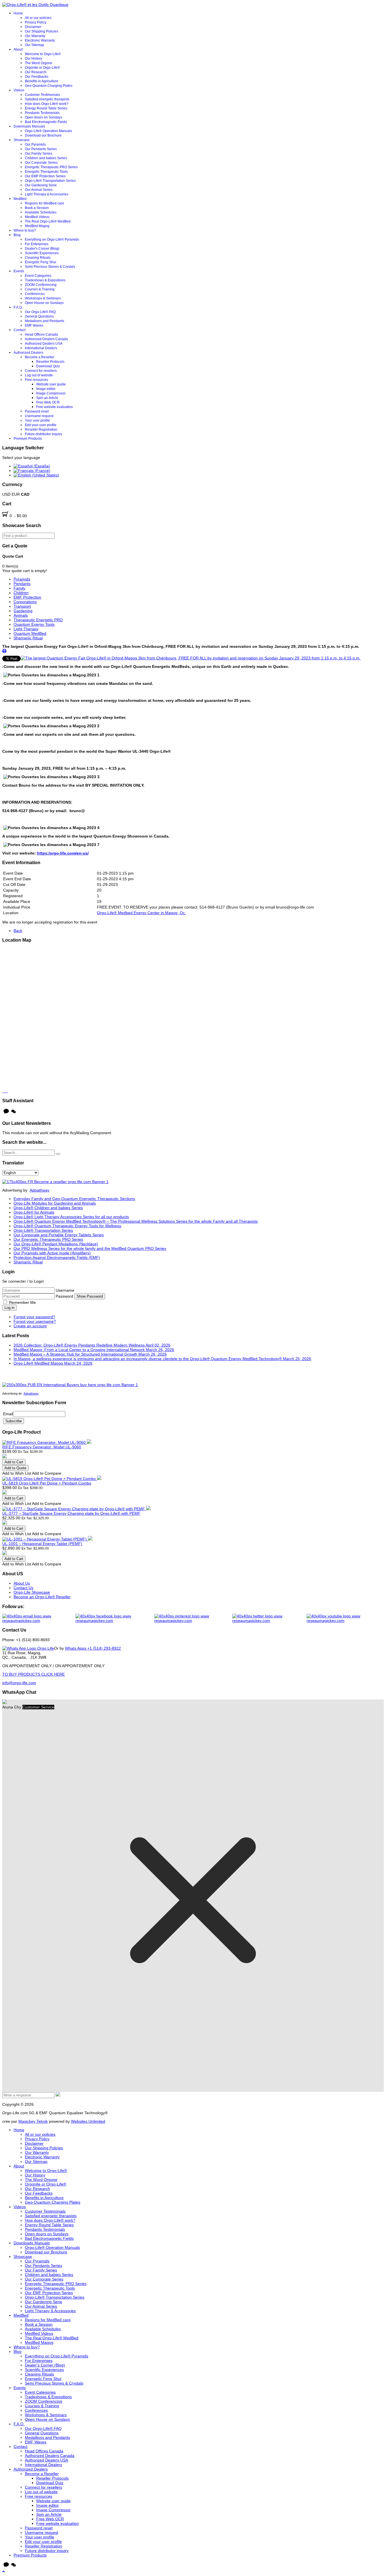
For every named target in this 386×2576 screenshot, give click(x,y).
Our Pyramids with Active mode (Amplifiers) (52, 1253)
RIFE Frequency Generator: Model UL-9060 (42, 1447)
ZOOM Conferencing (41, 285)
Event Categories (38, 276)
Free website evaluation (55, 407)
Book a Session (37, 208)
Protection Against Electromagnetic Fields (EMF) (57, 1257)
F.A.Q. (18, 307)
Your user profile (37, 420)
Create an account (30, 1326)
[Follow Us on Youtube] (345, 1618)
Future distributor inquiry (44, 434)
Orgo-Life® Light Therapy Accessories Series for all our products (71, 1217)
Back (18, 931)
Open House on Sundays (44, 303)
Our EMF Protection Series (45, 176)
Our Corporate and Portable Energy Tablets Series (59, 1235)
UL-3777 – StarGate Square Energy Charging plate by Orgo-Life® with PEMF (71, 1513)
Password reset (37, 411)
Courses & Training (40, 289)
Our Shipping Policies (42, 31)
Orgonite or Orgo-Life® (42, 68)
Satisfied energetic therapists (47, 99)
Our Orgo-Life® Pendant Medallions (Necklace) (56, 1244)
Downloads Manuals (29, 126)
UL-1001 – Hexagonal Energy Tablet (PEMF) (42, 1544)
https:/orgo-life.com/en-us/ (63, 853)
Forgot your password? (34, 1317)
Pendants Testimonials (42, 113)
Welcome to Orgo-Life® (43, 54)
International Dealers (41, 348)
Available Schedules (41, 212)
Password (65, 1296)
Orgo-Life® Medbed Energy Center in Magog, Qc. (141, 913)
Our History (33, 59)
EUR (16, 494)
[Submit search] (58, 1154)
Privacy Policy (36, 22)
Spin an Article (47, 398)
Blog (17, 235)
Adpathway (40, 1190)
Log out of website (39, 375)
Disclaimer (33, 27)
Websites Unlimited (88, 2121)
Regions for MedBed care (45, 203)
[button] (4, 2571)
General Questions (39, 316)
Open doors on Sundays (44, 117)
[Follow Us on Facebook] (115, 1618)
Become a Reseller (40, 357)
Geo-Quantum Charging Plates (49, 86)
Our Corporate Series (41, 163)
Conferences (35, 294)
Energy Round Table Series (46, 108)
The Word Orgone (39, 63)
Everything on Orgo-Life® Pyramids (52, 240)
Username (65, 1290)
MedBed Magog (37, 226)
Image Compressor (51, 393)
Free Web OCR (48, 402)
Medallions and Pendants (45, 321)
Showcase (22, 140)
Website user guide (51, 384)
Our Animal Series (39, 190)
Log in (9, 1308)
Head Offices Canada (41, 335)
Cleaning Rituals (38, 258)
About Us (22, 1583)
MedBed (20, 199)
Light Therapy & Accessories (47, 194)
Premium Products (28, 439)
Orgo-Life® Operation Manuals (48, 131)
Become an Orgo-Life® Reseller (42, 1597)
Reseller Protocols (50, 362)
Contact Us (23, 1588)
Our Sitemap (34, 45)
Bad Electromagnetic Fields (46, 122)
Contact (19, 330)
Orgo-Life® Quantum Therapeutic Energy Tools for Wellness (67, 1226)
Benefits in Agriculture (42, 81)
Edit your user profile (41, 425)
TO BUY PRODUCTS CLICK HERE (33, 1674)
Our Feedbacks (37, 77)
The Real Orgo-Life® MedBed (48, 221)
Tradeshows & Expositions (45, 280)
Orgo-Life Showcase (32, 1592)
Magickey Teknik (33, 2121)
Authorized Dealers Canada (46, 339)
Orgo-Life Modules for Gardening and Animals (55, 1203)
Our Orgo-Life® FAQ (40, 312)
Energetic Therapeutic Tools (46, 172)
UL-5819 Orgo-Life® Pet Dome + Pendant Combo (47, 1483)
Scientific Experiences (42, 253)
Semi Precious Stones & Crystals (50, 267)
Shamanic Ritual (28, 1262)
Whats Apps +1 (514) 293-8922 (93, 1648)
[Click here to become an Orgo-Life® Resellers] (55, 1182)
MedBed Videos (37, 217)
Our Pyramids (35, 144)
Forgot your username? (35, 1321)
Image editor (46, 389)
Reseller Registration (41, 430)
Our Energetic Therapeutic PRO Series (48, 1239)
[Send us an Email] (39, 1618)
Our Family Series (39, 154)
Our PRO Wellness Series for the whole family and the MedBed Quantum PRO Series (90, 1248)
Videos (19, 90)
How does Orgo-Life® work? (47, 104)
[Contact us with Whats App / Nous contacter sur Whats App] (28, 1648)
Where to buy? (25, 230)
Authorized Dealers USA (44, 344)
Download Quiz (48, 366)
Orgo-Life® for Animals (34, 1212)
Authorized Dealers (28, 353)
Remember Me (22, 1302)
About (18, 49)
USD (7, 494)
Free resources (36, 380)
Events (19, 271)
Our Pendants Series (41, 149)
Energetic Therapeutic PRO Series (51, 167)
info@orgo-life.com (19, 1683)
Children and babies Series (46, 158)
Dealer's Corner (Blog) (42, 249)
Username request (39, 416)
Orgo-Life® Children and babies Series (48, 1208)
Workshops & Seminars (43, 298)
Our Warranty (35, 36)
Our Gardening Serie (41, 185)
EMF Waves (34, 325)
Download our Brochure (43, 135)
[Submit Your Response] (58, 2095)
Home (18, 13)
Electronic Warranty (40, 40)
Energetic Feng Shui (41, 262)
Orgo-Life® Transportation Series (50, 181)
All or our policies (38, 18)
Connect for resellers (41, 371)
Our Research (36, 72)
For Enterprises (37, 244)
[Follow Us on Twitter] (269, 1618)
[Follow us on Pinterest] (193, 1618)
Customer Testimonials (42, 95)
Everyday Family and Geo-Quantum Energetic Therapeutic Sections (74, 1199)
